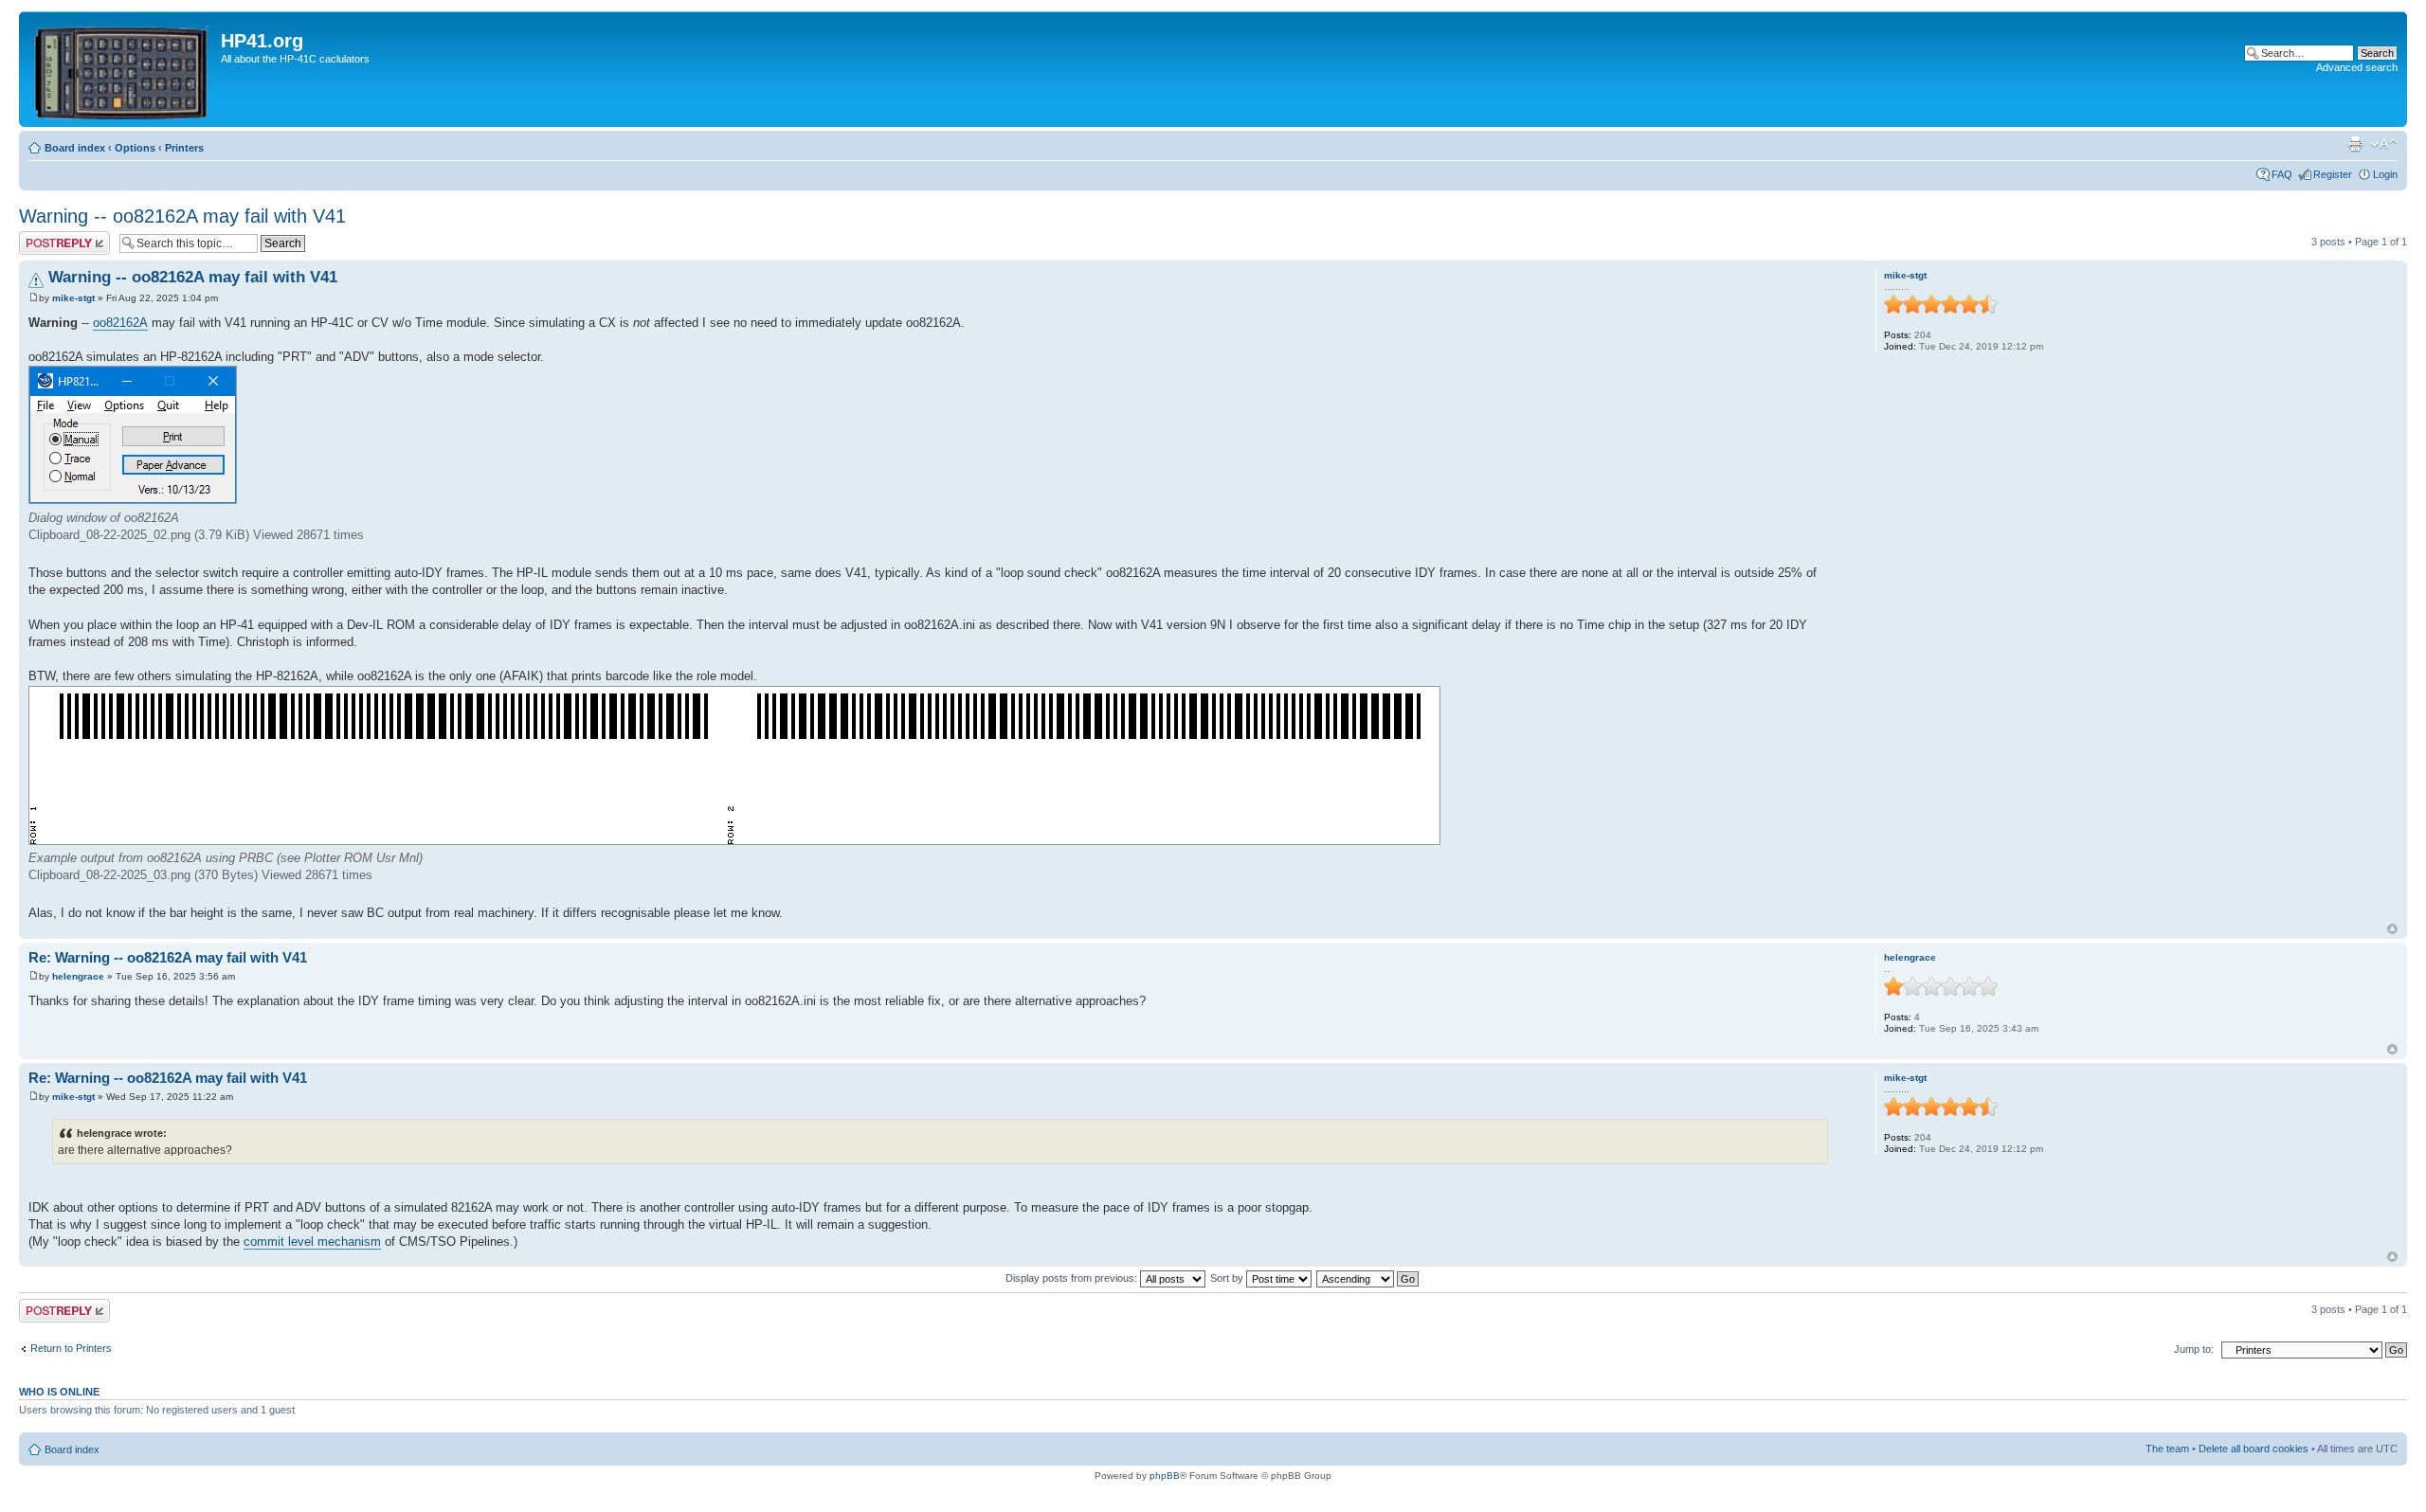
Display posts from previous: (1073, 1278)
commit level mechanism (312, 1242)
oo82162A (120, 323)
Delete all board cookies (2254, 1449)
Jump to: (2194, 1349)
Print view (2355, 144)
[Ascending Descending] (1368, 1278)
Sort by (1228, 1278)
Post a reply (46, 237)
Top (2392, 929)
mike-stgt (73, 298)
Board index (75, 148)
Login (2385, 174)
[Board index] (122, 69)
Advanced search (2357, 67)
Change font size (2384, 144)
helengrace (78, 976)
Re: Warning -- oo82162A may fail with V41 (168, 957)
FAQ (2282, 174)
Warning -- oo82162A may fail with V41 (182, 216)
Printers (184, 148)
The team (2167, 1449)
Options (135, 148)
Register (2333, 174)
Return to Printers (71, 1348)
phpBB (1165, 1476)
